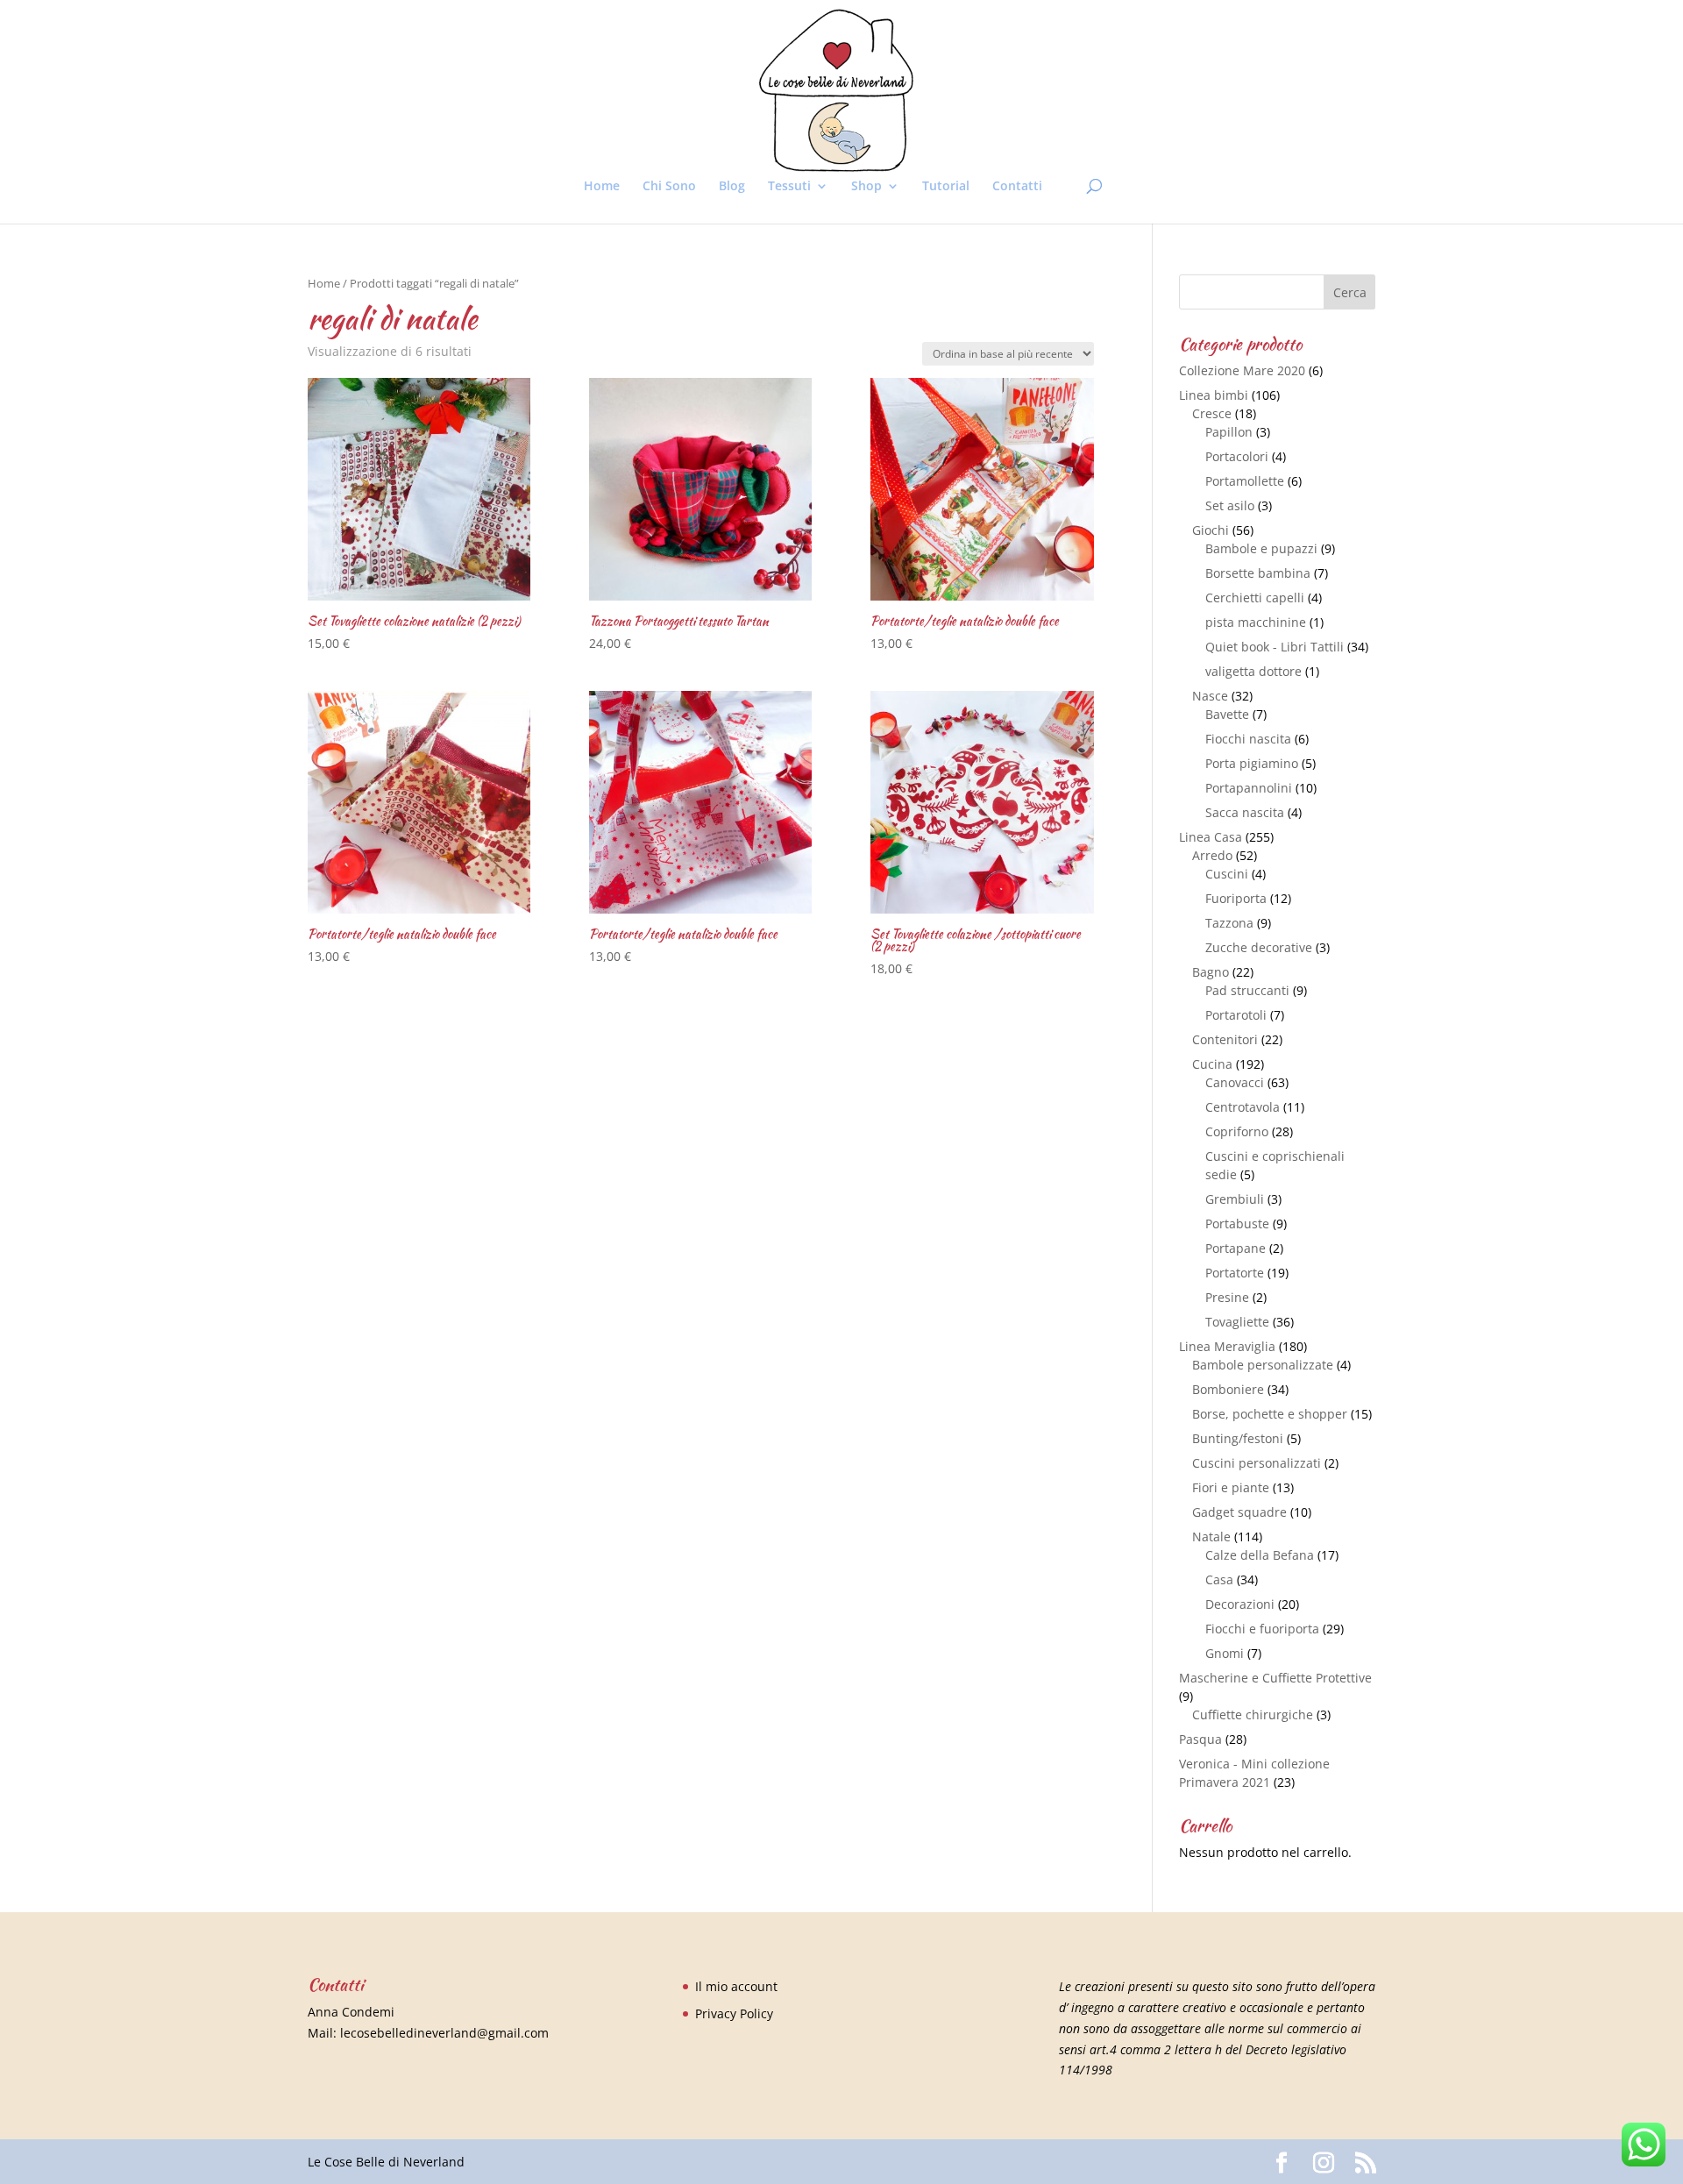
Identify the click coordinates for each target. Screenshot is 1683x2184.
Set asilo (1230, 505)
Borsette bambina (1258, 573)
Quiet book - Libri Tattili (1275, 647)
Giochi (1211, 530)
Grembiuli (1235, 1199)
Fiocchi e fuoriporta (1262, 1629)
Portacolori (1237, 456)
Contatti (1017, 187)
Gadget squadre (1239, 1512)
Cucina (1212, 1064)
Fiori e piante (1231, 1487)
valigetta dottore (1253, 671)
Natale (1211, 1537)
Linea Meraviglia (1227, 1346)
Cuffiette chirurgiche (1253, 1714)
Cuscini (1227, 874)
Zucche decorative (1259, 947)
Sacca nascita (1245, 812)
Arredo (1212, 855)
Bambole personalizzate (1263, 1365)
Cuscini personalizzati (1257, 1463)
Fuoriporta (1236, 898)
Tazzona (1229, 923)
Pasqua (1200, 1739)
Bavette (1227, 714)
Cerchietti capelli (1255, 598)
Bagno (1211, 972)
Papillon (1229, 432)
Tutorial (946, 187)
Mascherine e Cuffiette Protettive (1275, 1678)
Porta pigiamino (1252, 763)
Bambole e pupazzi (1261, 548)
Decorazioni (1240, 1604)
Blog (732, 187)
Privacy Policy (734, 2013)
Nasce (1210, 696)
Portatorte (1235, 1273)
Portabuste (1237, 1224)
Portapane (1236, 1248)
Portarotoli (1236, 1015)
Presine (1227, 1297)
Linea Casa (1211, 837)
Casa (1219, 1579)
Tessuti (789, 187)
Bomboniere (1228, 1389)
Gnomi (1225, 1653)
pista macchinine (1256, 622)
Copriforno (1237, 1131)
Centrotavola (1243, 1107)
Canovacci (1235, 1082)
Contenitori (1225, 1039)
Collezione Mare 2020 (1242, 370)
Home (602, 187)
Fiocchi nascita (1248, 739)
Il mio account (736, 1986)
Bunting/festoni (1238, 1438)
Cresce (1212, 413)
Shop (866, 187)
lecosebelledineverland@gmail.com (444, 2033)
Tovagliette (1237, 1322)
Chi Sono (669, 187)
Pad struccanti (1247, 990)
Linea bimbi (1214, 395)
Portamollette (1245, 481)
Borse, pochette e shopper (1270, 1414)
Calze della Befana (1260, 1555)
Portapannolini (1249, 788)
